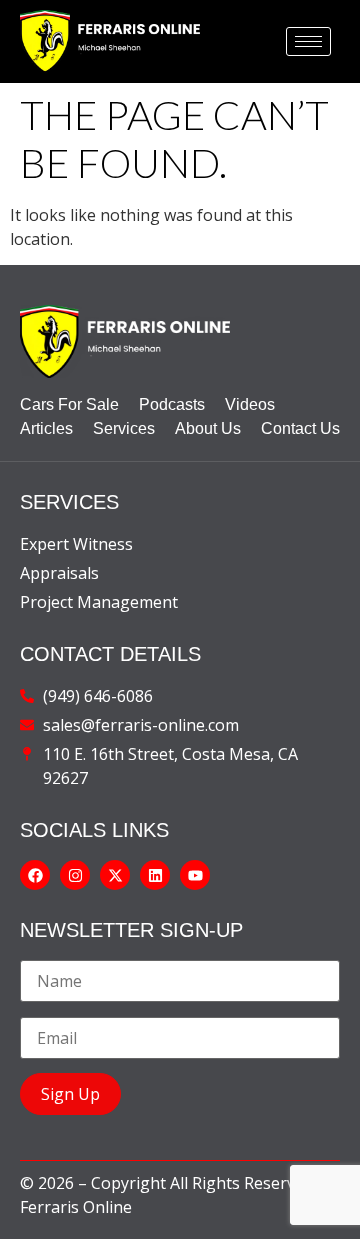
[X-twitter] (115, 875)
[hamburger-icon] (308, 41)
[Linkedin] (155, 875)
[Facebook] (35, 875)
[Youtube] (195, 875)
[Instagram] (75, 875)
